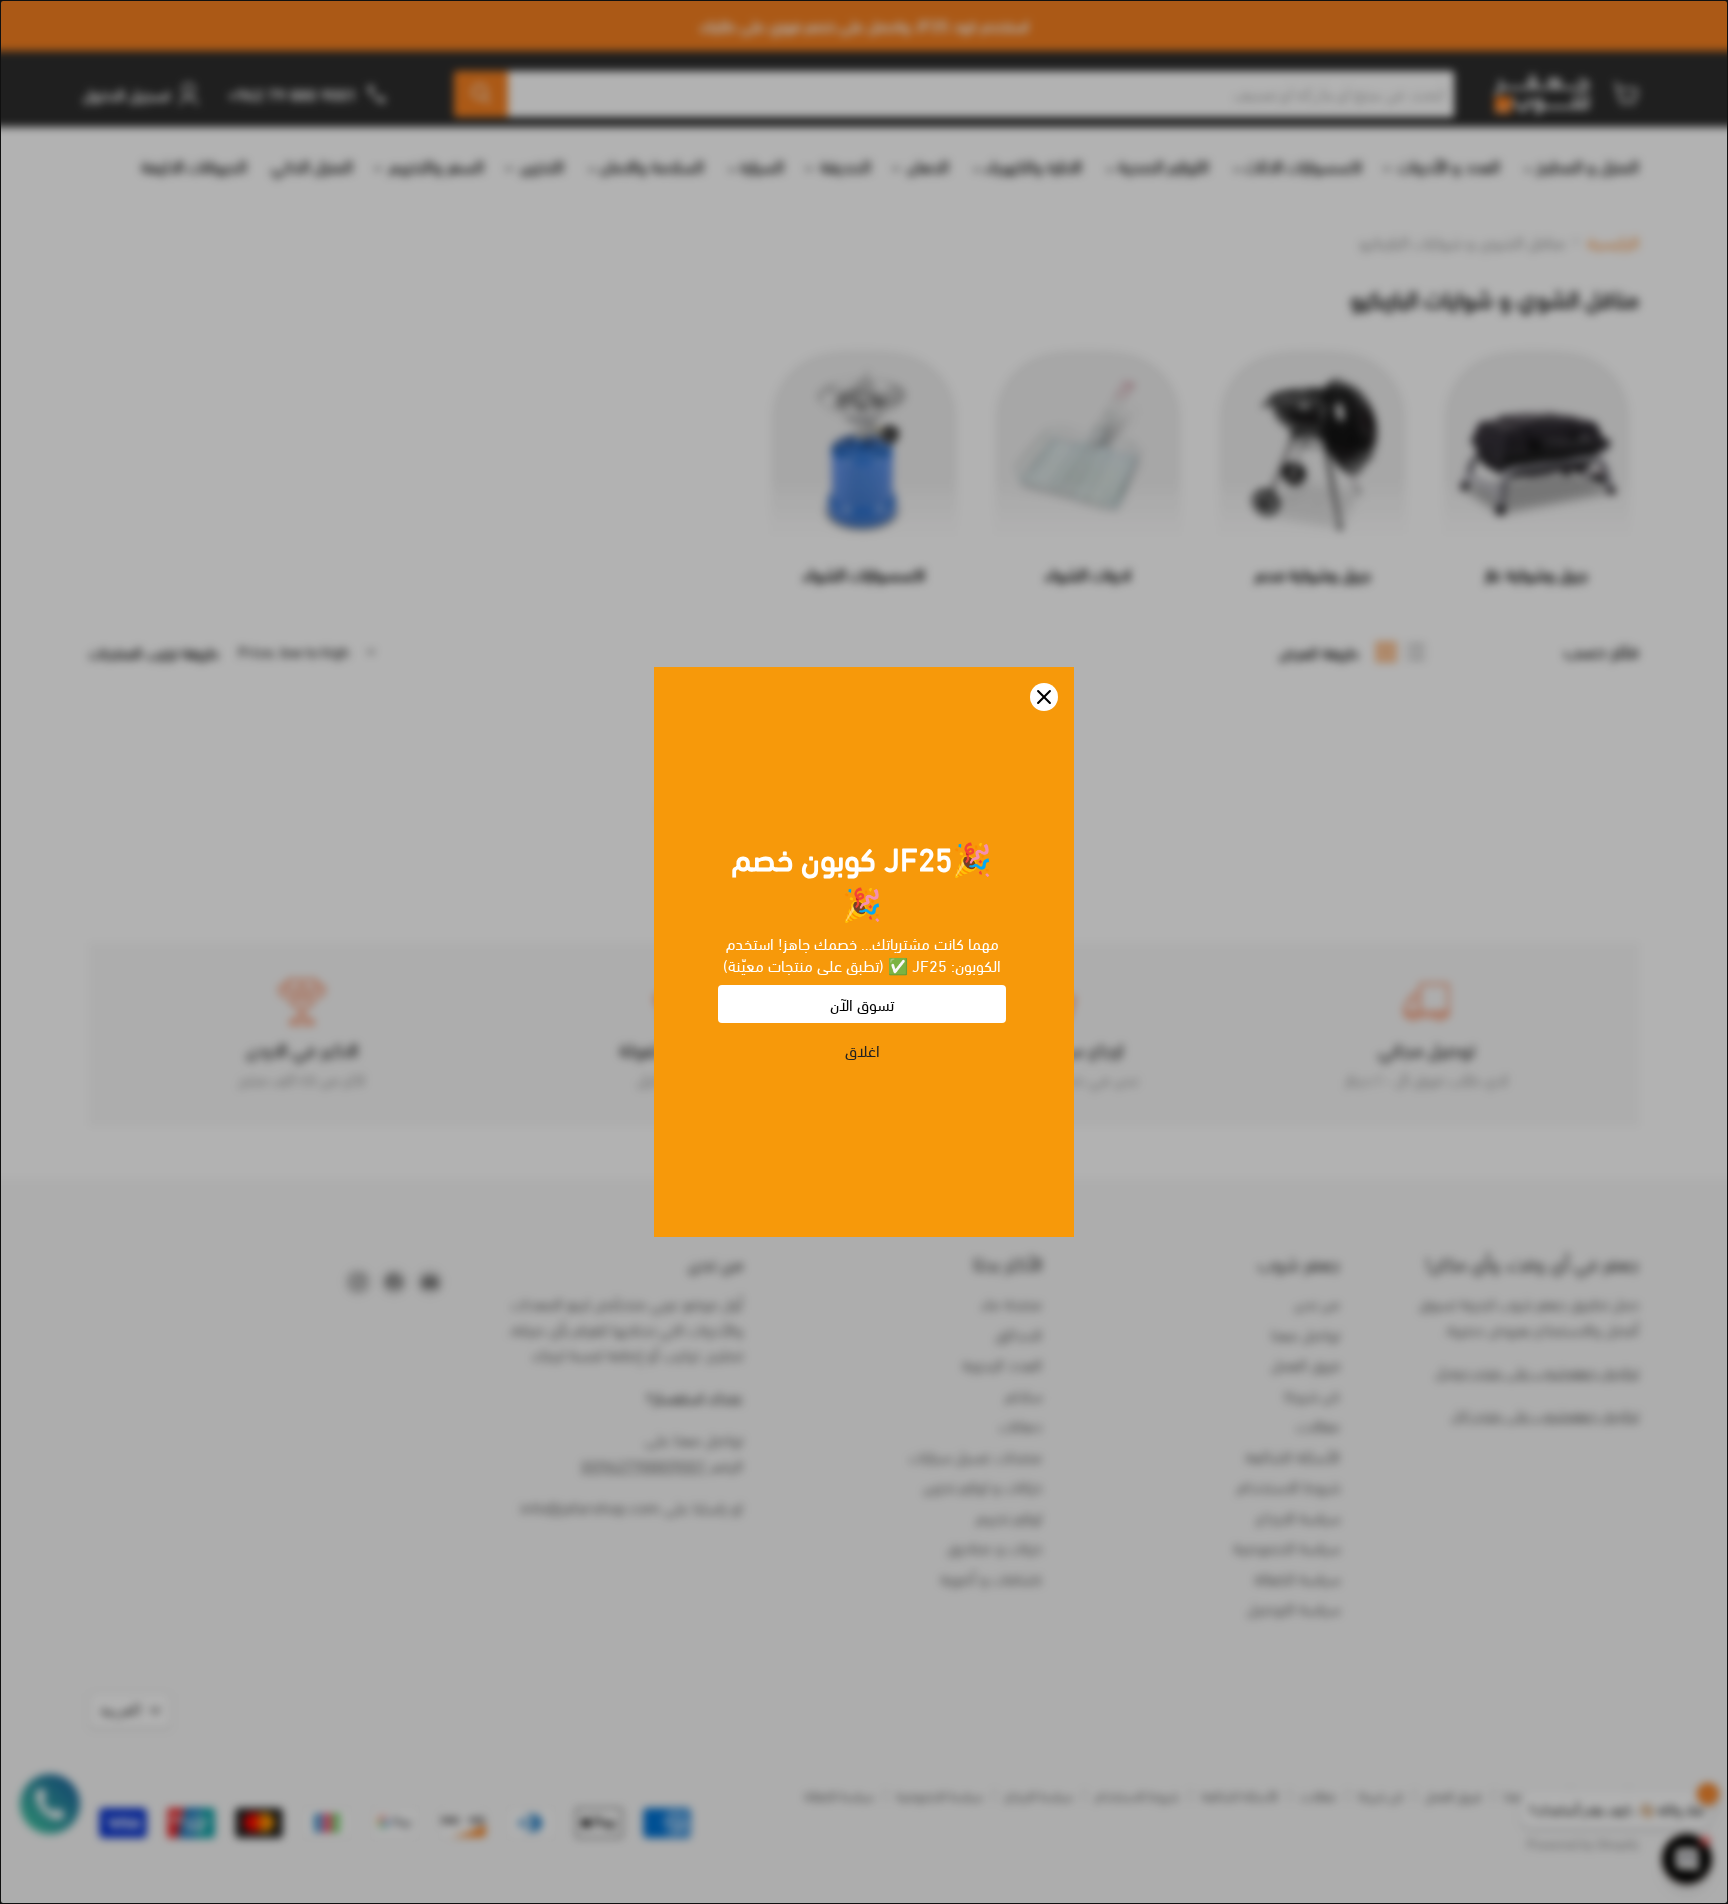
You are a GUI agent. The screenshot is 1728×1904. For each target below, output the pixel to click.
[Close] (1044, 697)
